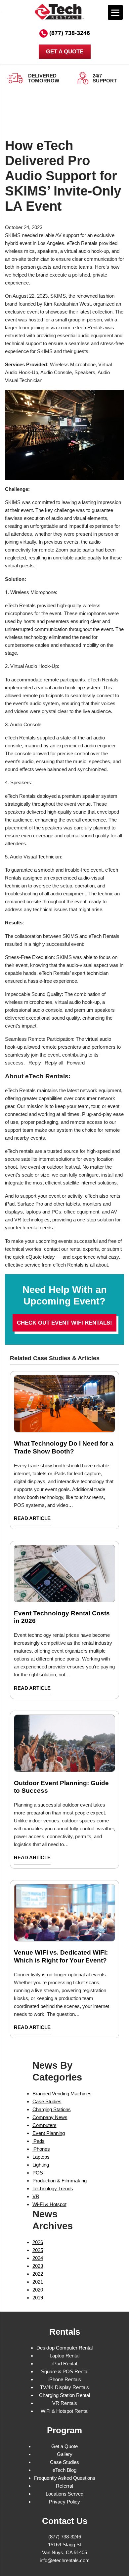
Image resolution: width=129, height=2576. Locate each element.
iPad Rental (65, 2364)
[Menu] (115, 12)
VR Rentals (65, 2403)
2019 (38, 2298)
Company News (50, 2117)
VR (36, 2196)
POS (38, 2173)
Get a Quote (64, 2446)
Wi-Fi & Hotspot (49, 2204)
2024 (38, 2258)
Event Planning (49, 2133)
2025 (38, 2250)
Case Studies (47, 2101)
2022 (38, 2274)
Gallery (65, 2454)
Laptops (41, 2157)
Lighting (41, 2165)
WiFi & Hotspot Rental (64, 2411)
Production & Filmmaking (60, 2181)
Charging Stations (52, 2109)
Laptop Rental (64, 2356)
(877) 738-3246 (70, 33)
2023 (38, 2266)
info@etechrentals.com (65, 2560)
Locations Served (64, 2494)
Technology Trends (53, 2188)
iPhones (41, 2149)
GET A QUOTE (65, 52)
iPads (39, 2141)
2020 (38, 2290)
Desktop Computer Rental (64, 2348)
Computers (44, 2125)
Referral (64, 2486)
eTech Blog (64, 2470)
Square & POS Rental (65, 2371)
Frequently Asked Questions (65, 2478)
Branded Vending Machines (62, 2094)
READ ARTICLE (32, 1518)
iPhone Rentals (65, 2379)
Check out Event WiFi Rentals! (64, 1323)
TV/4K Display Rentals (64, 2387)
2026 (38, 2242)
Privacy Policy (64, 2502)
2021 (38, 2282)
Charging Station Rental (64, 2395)
